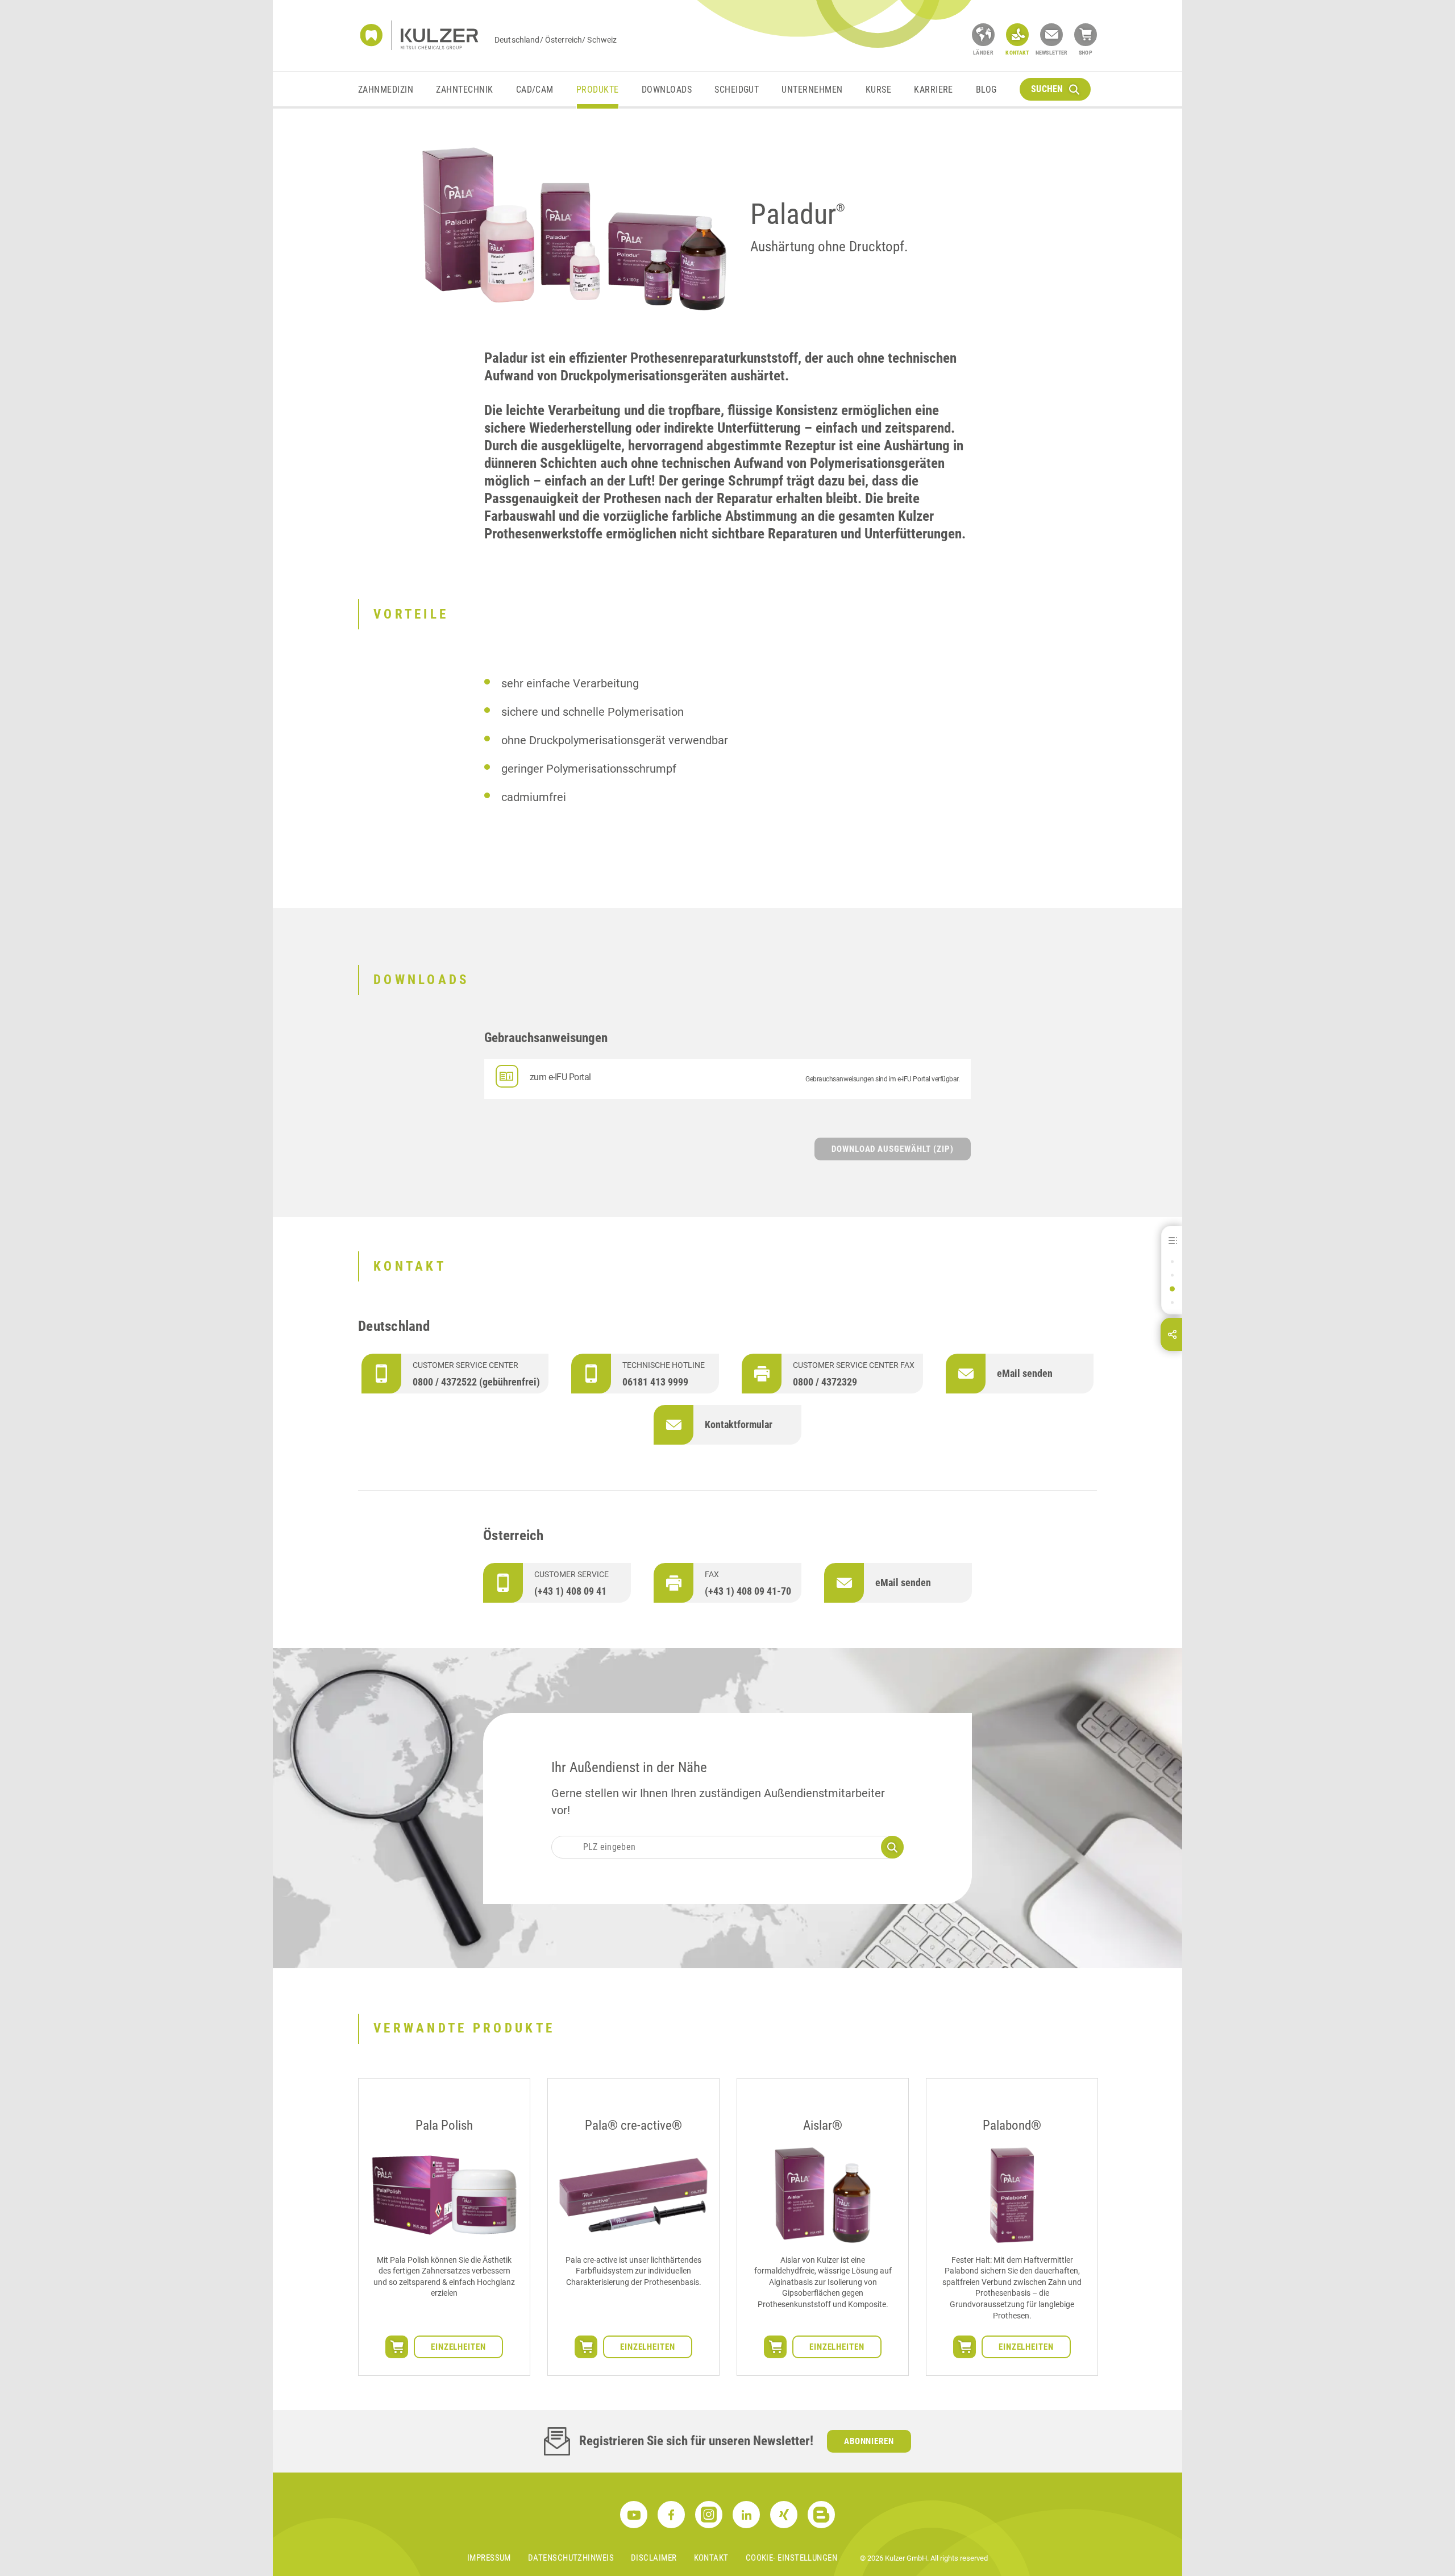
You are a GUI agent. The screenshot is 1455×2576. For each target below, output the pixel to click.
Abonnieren (869, 2441)
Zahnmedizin (386, 90)
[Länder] (983, 35)
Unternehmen (812, 90)
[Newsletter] (1051, 35)
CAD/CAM (535, 90)
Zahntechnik (464, 90)
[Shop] (1086, 35)
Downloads (667, 90)
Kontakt (711, 2558)
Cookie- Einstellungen (791, 2558)
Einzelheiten (459, 2347)
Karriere (934, 90)
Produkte (598, 90)
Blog (986, 90)
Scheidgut (737, 90)
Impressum (489, 2558)
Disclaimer (654, 2558)
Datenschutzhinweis (571, 2558)
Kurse (878, 90)
